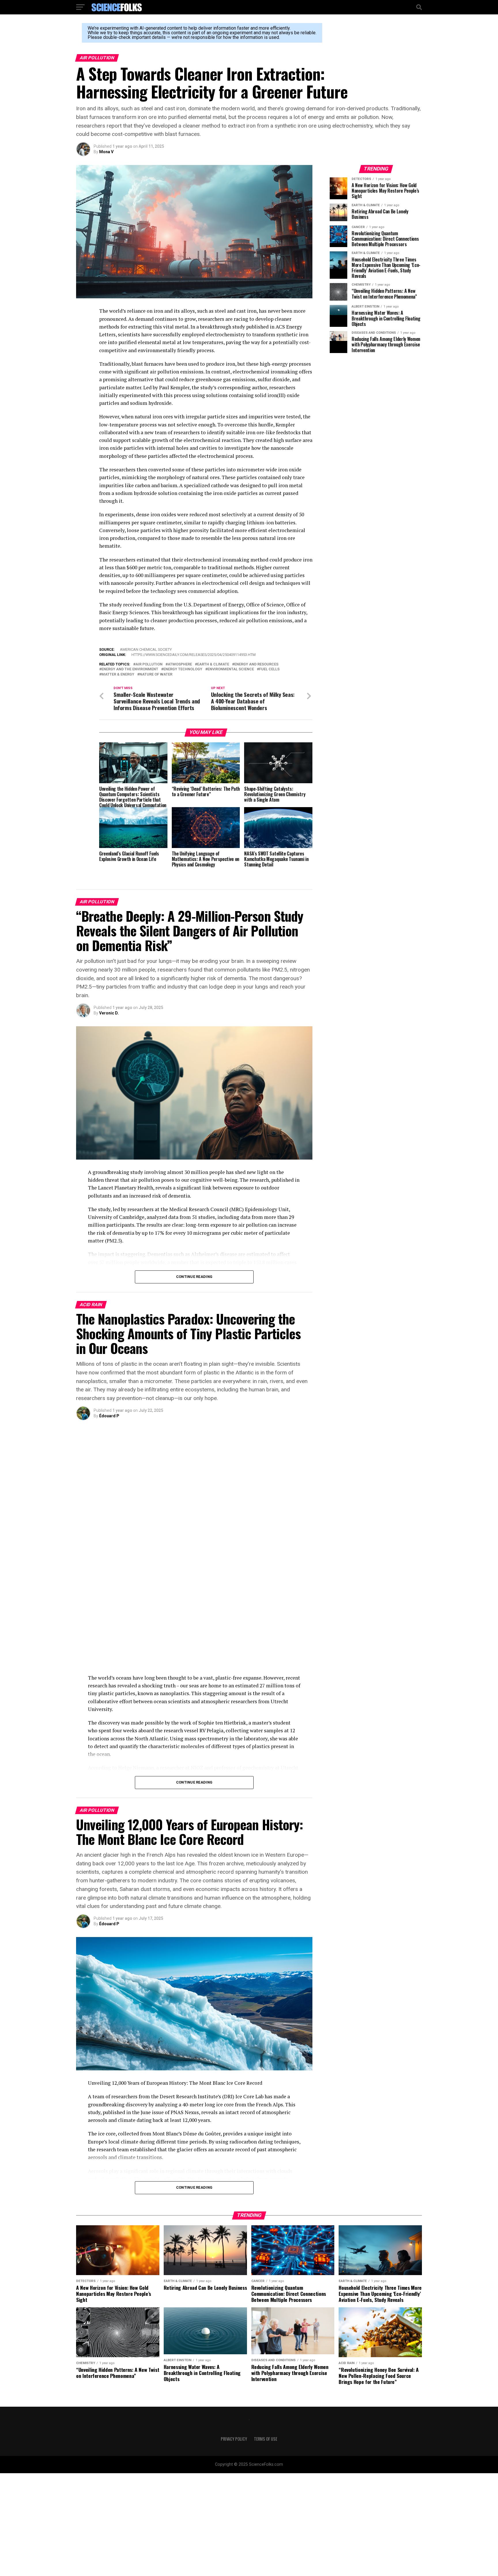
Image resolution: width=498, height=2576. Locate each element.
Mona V (106, 152)
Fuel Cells (269, 669)
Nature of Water (156, 675)
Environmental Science (231, 669)
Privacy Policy (234, 2336)
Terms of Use (266, 2336)
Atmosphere (180, 664)
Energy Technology (183, 669)
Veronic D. (109, 1013)
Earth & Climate (213, 664)
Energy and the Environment (130, 669)
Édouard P (109, 1416)
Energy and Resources (256, 664)
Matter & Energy (118, 675)
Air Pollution (149, 664)
